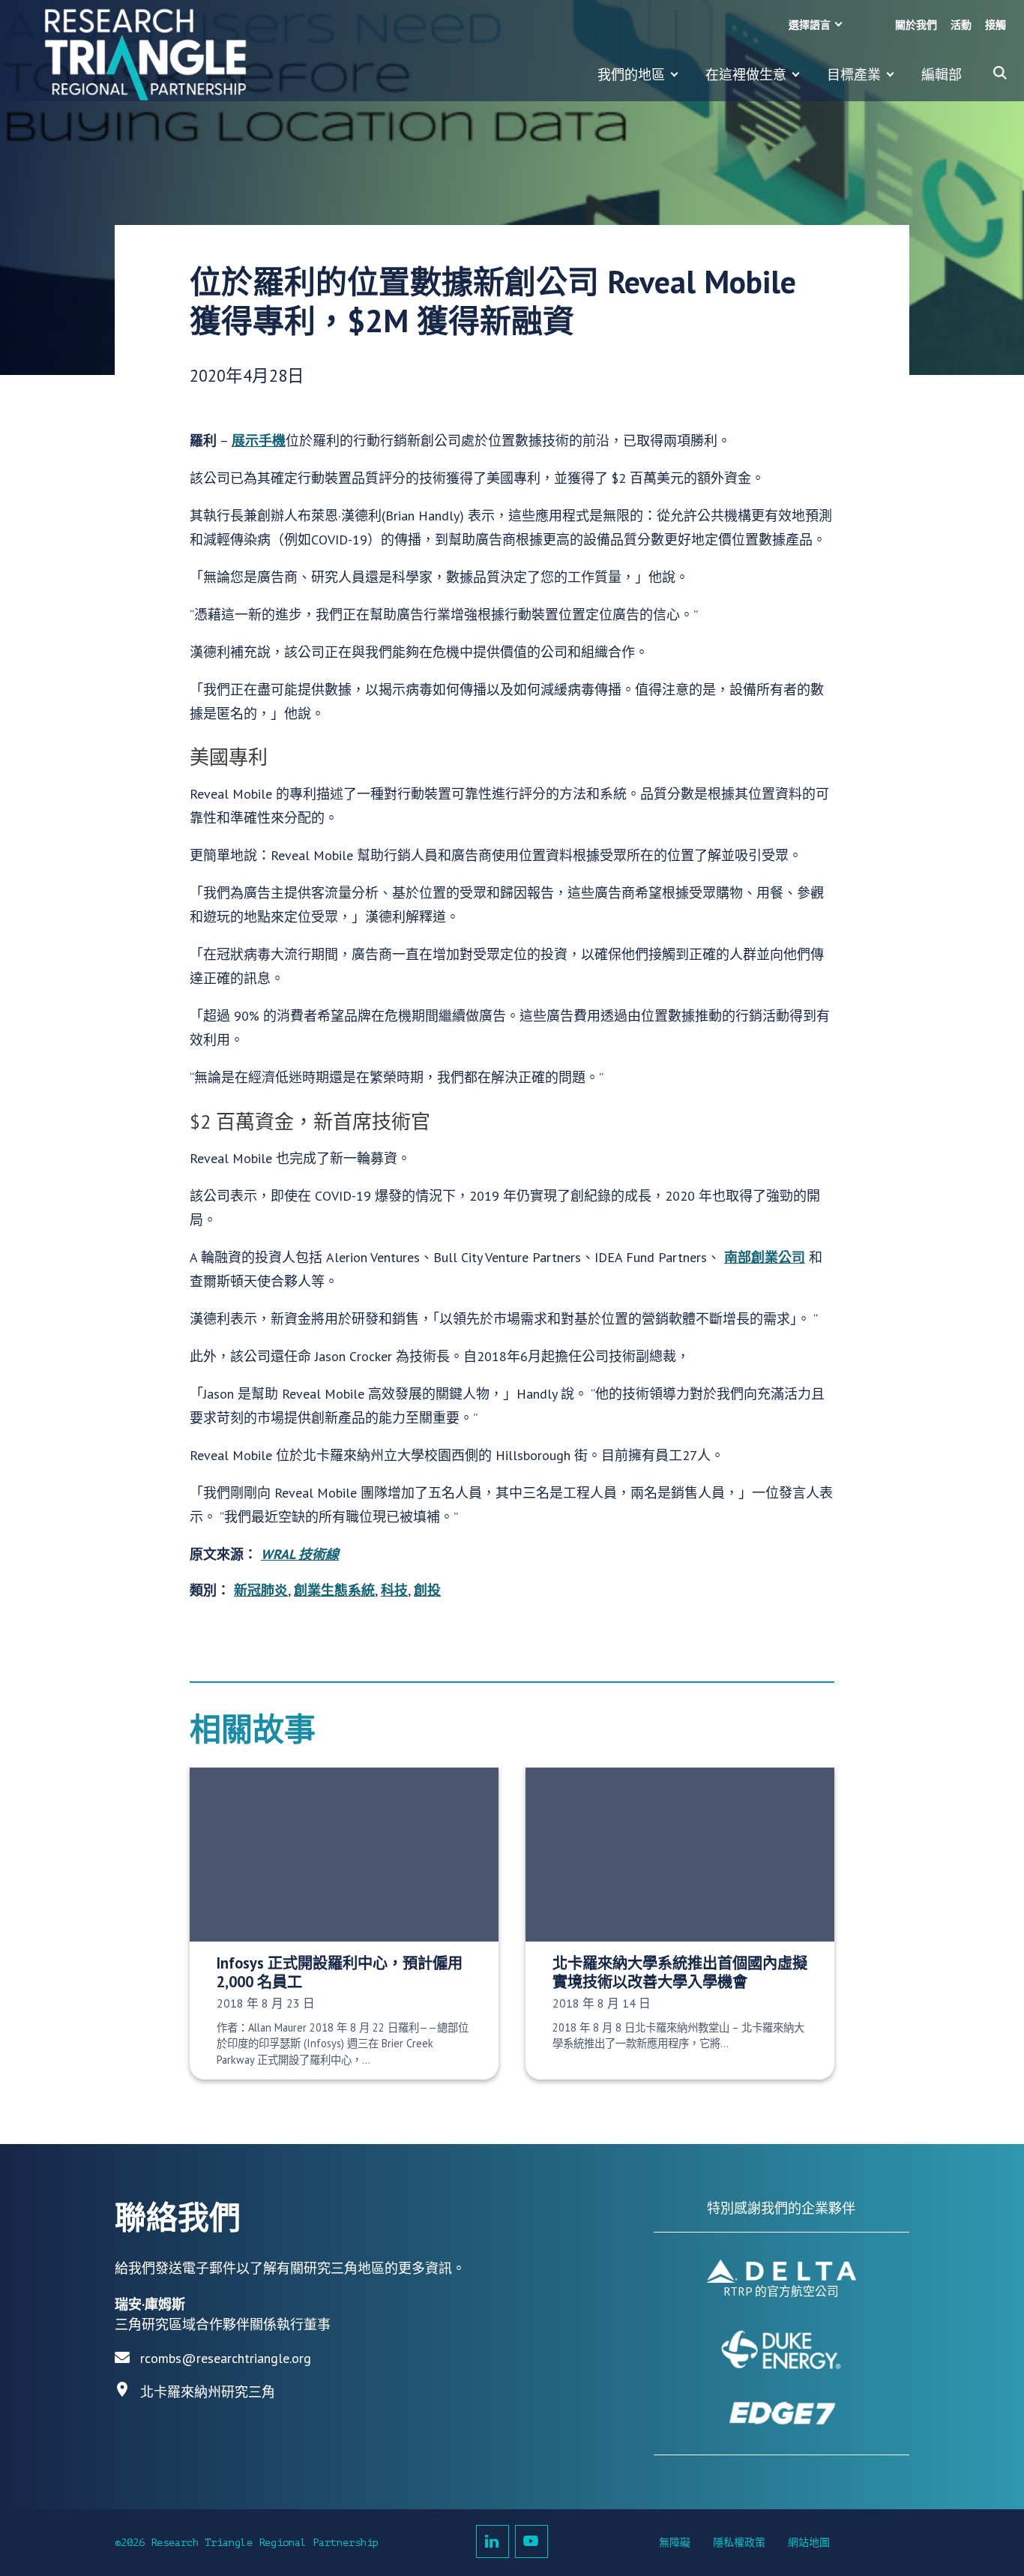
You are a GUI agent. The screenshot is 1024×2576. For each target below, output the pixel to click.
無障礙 (675, 2543)
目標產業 (854, 75)
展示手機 (259, 441)
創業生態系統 (334, 1590)
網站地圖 (809, 2543)
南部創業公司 (765, 1257)
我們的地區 (631, 75)
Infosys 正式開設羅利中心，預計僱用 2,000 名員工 (340, 1972)
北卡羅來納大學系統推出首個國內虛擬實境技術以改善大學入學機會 (680, 1972)
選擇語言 (810, 25)
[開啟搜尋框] (1000, 73)
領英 (493, 2542)
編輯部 (942, 75)
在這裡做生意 (746, 75)
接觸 (996, 25)
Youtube (531, 2542)
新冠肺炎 (261, 1590)
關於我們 (916, 25)
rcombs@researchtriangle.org (226, 2358)
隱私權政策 (739, 2543)
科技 (394, 1590)
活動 (961, 25)
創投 (427, 1590)
